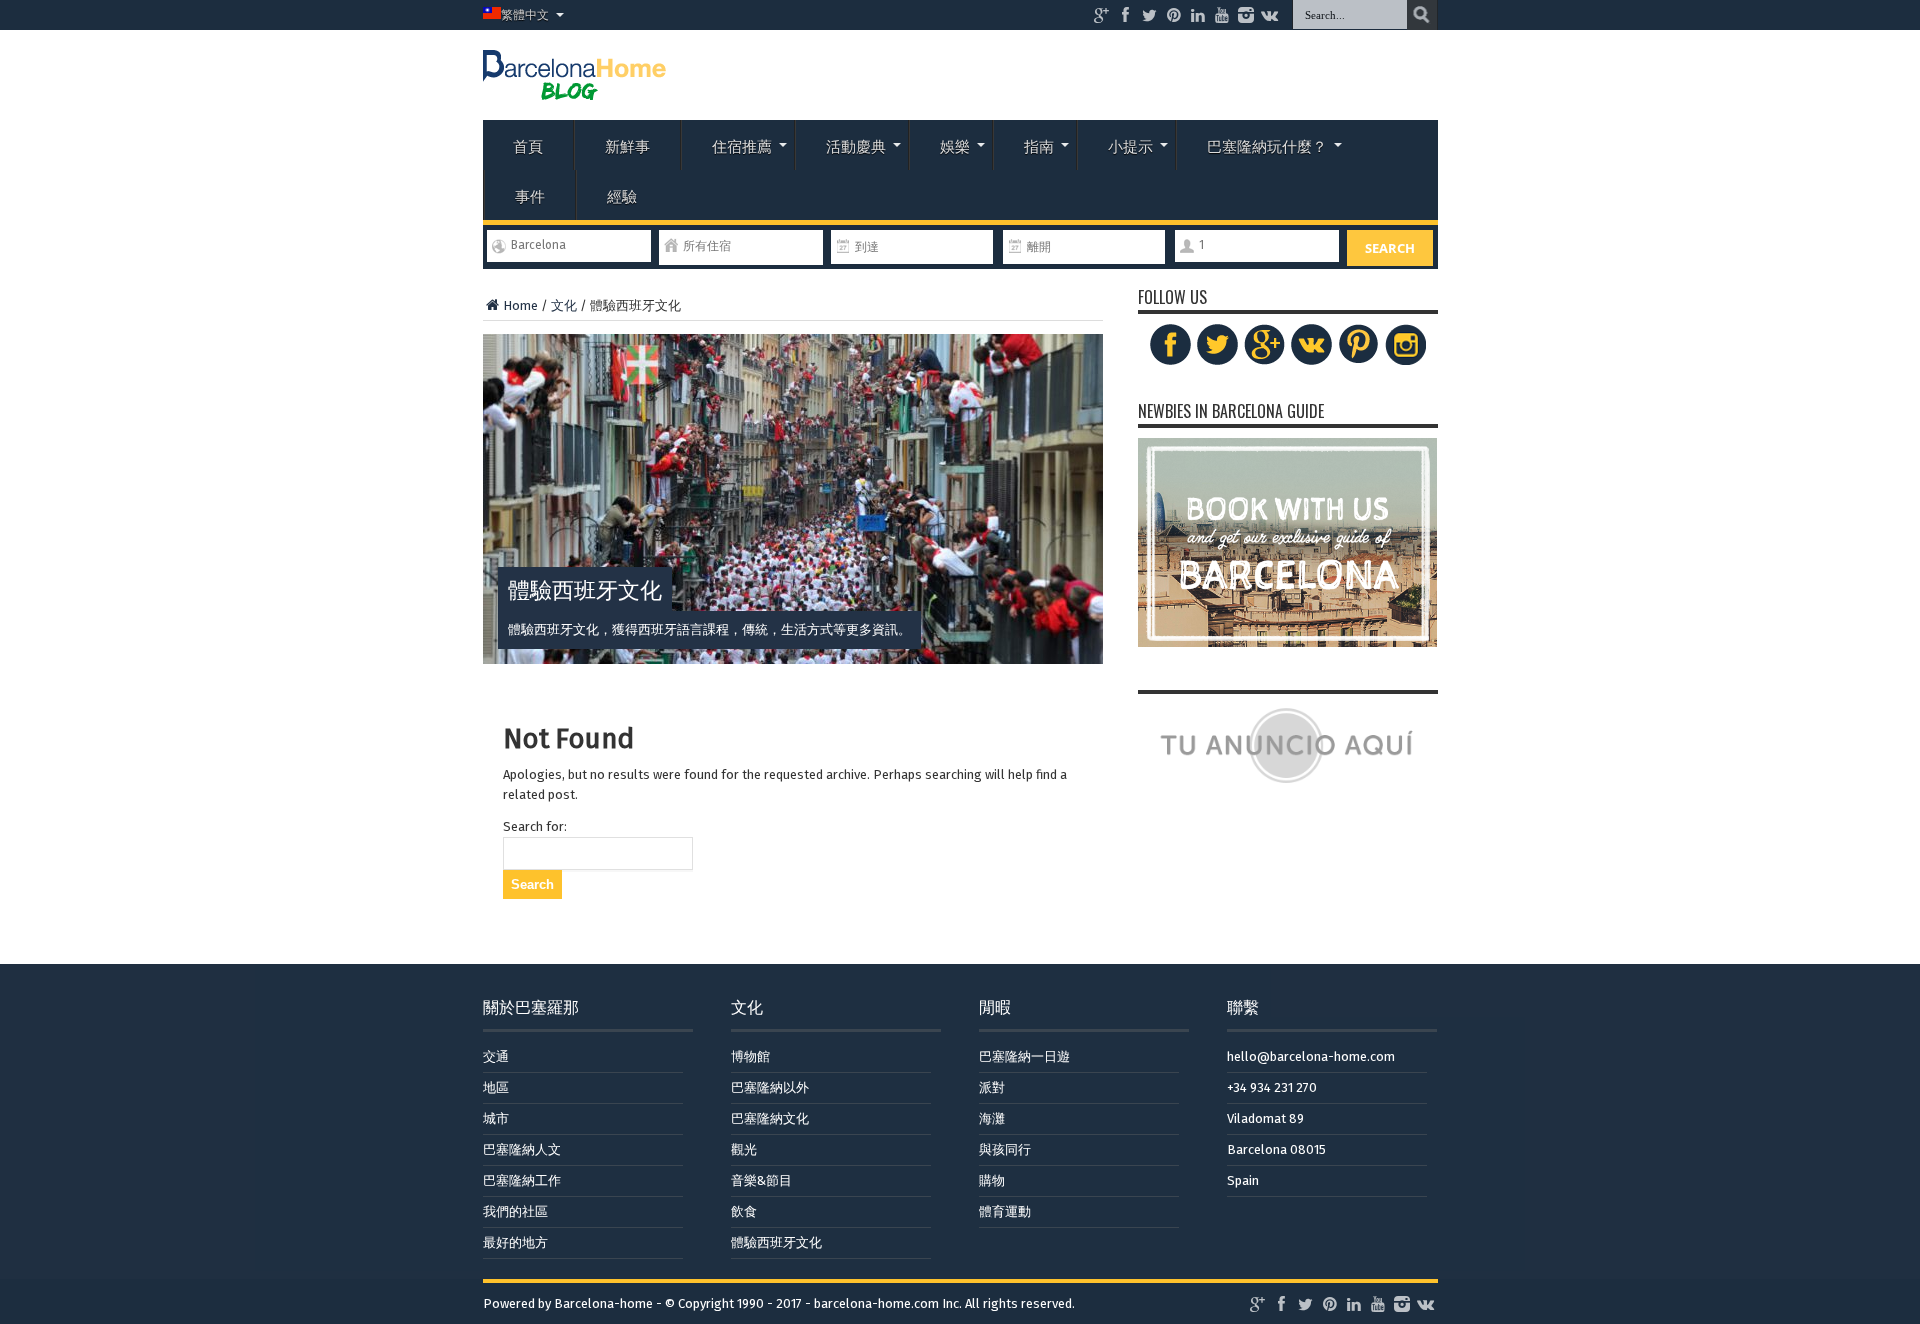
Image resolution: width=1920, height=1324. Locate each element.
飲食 (744, 1211)
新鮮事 (627, 145)
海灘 (992, 1118)
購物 (992, 1180)
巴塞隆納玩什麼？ (1267, 145)
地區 (496, 1087)
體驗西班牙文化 (776, 1242)
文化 (564, 305)
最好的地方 (515, 1242)
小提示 (1130, 145)
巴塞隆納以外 (770, 1087)
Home (520, 305)
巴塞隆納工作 (522, 1180)
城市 (496, 1118)
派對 (992, 1087)
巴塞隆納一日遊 (1024, 1056)
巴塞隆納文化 (770, 1118)
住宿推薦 (742, 145)
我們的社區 (515, 1211)
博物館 (750, 1056)
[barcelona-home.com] (574, 85)
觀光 (744, 1149)
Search (1390, 248)
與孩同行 (1005, 1149)
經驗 (622, 195)
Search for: (535, 826)
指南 (1039, 145)
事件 (530, 195)
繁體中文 (525, 15)
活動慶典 (856, 145)
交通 (496, 1056)
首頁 (528, 145)
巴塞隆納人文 (522, 1149)
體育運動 (1005, 1211)
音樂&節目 (761, 1180)
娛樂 (955, 145)
